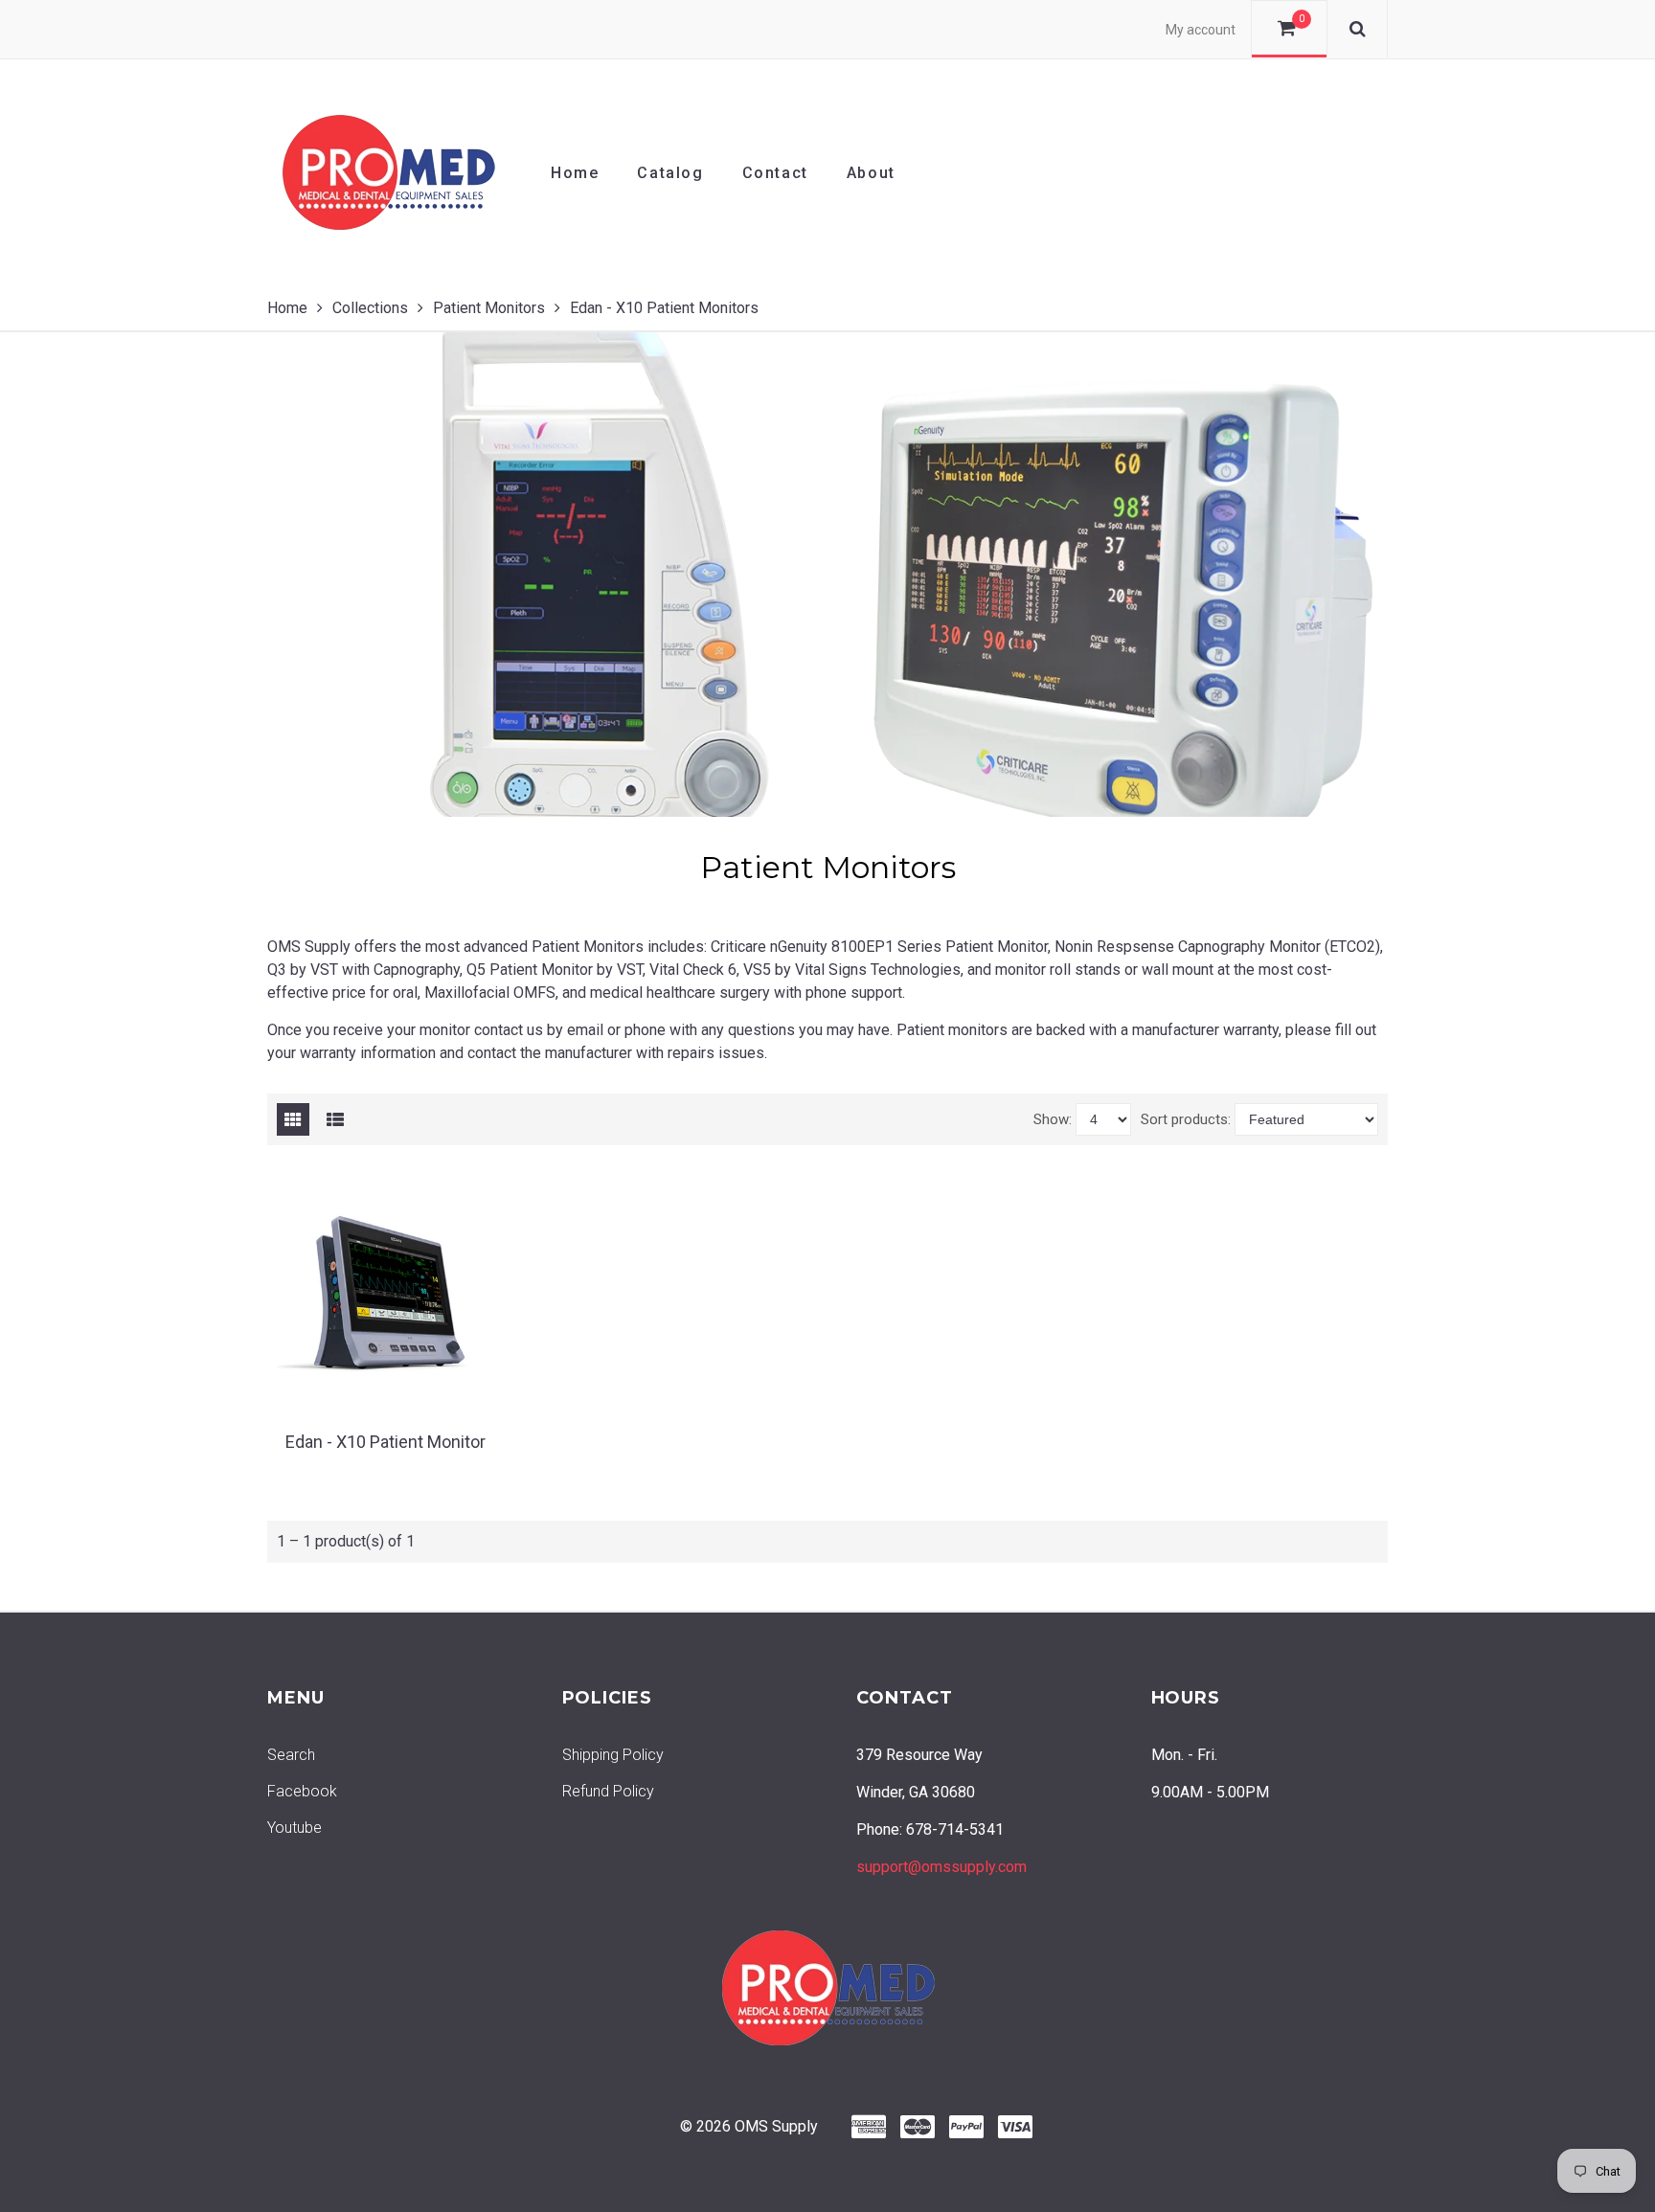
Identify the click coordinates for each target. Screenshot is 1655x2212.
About (871, 173)
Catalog (670, 173)
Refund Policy (608, 1791)
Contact (775, 173)
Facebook (302, 1791)
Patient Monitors (489, 308)
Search (291, 1755)
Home (575, 173)
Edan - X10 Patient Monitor (385, 1442)
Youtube (295, 1828)
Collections (370, 308)
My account (1201, 30)
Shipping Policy (613, 1755)
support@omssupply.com (941, 1867)
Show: (1053, 1119)
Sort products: (1186, 1119)
